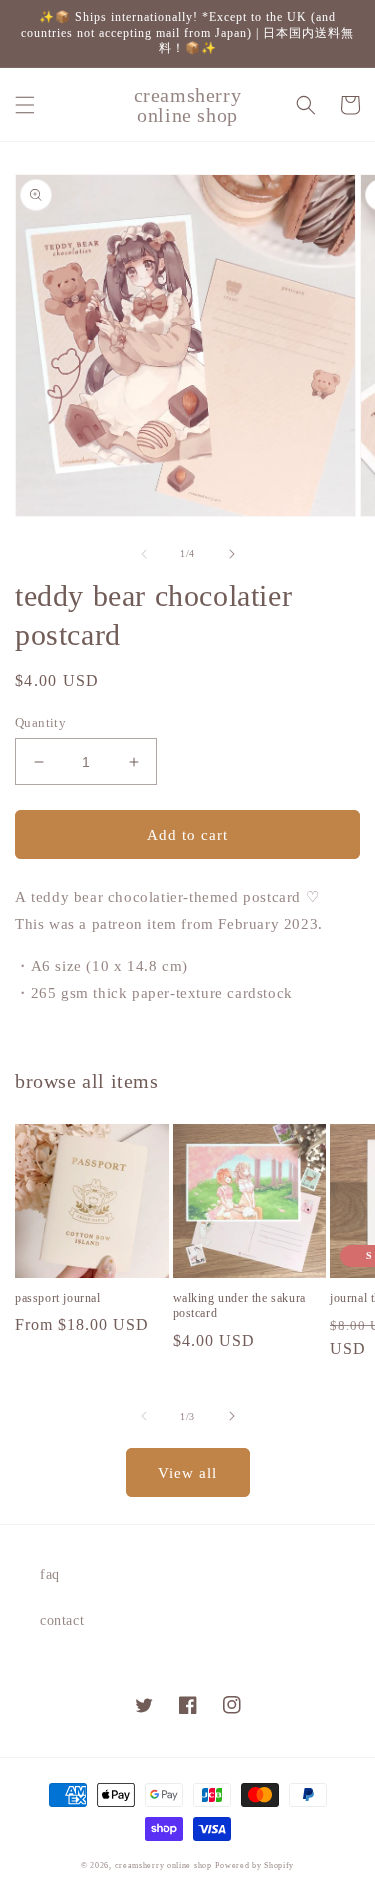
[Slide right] (232, 554)
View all (187, 1473)
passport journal (58, 1298)
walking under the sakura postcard (239, 1306)
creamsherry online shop (163, 1865)
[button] (25, 105)
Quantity (40, 722)
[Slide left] (144, 554)
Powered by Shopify (254, 1865)
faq (50, 1574)
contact (62, 1620)
